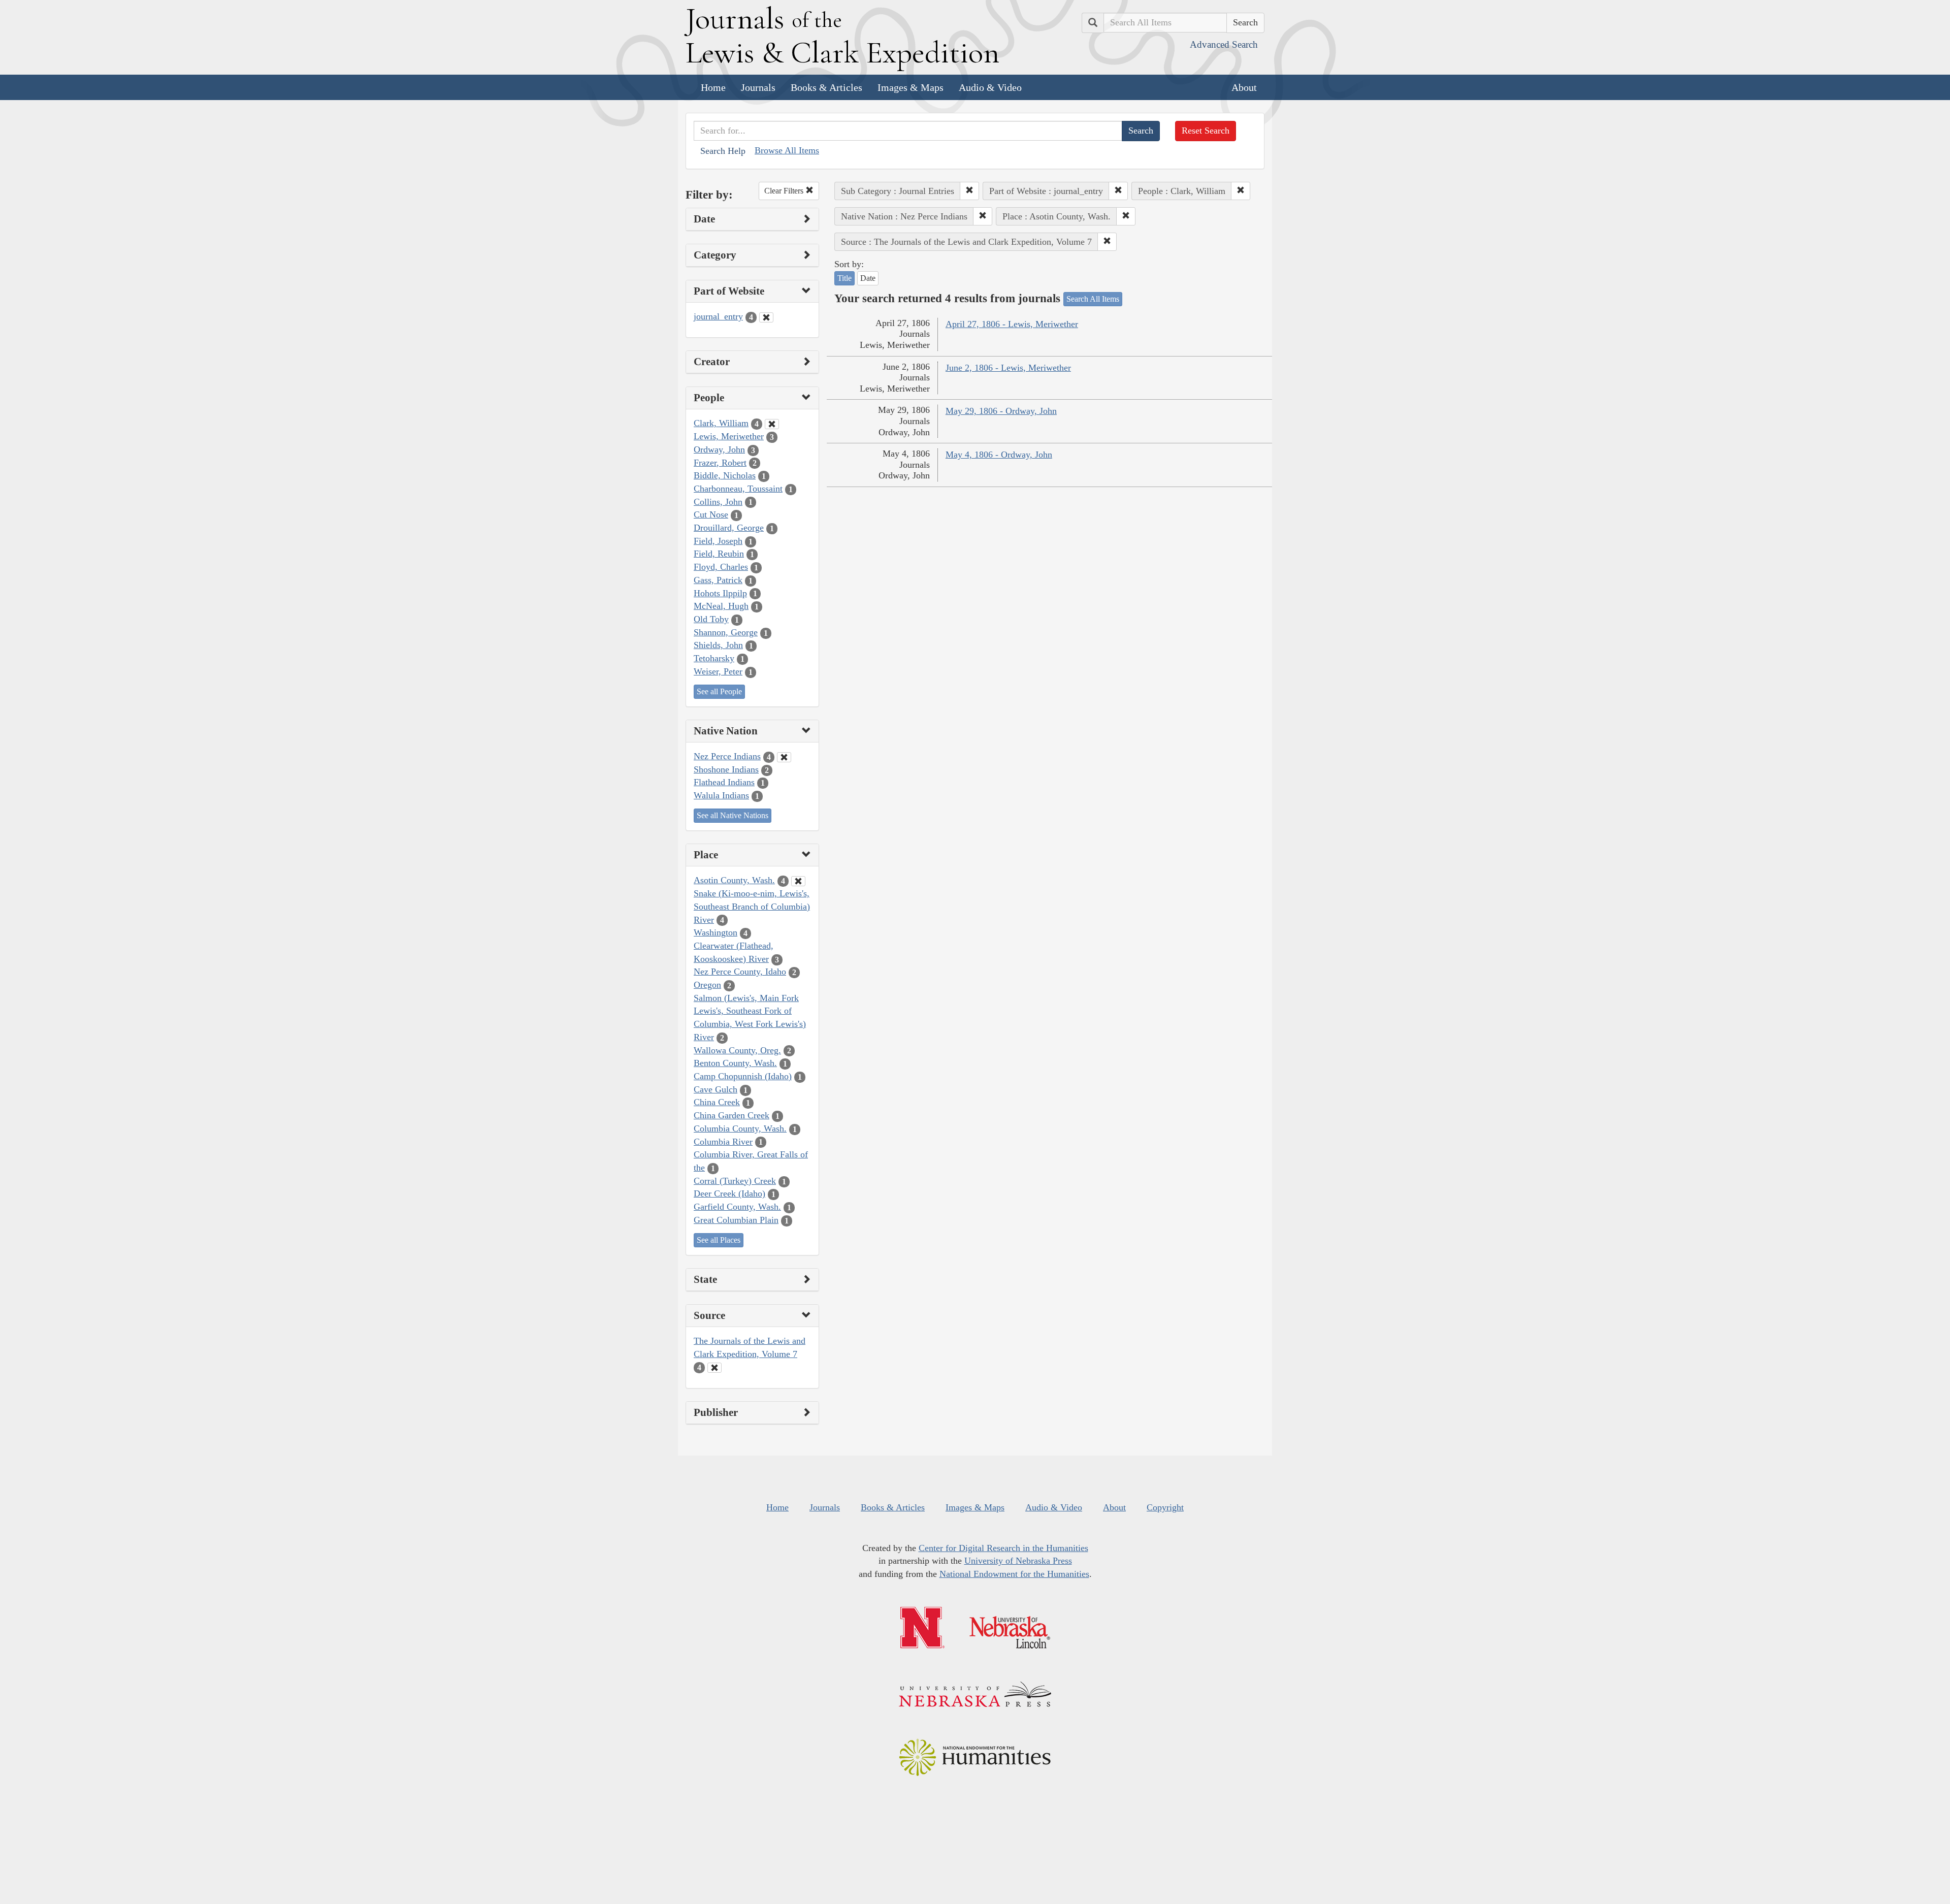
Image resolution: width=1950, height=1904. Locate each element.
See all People (719, 691)
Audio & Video (990, 87)
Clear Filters (785, 191)
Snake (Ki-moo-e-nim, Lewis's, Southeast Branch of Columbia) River (752, 906)
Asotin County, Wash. (734, 880)
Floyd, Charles (721, 567)
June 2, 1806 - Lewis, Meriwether (1008, 368)
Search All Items (1093, 299)
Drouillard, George (729, 528)
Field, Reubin (719, 554)
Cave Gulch (716, 1089)
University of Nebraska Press (1018, 1561)
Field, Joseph (718, 541)
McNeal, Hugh (721, 606)
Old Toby (711, 619)
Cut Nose (711, 514)
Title (844, 278)
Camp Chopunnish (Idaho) (743, 1076)
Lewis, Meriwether (729, 436)
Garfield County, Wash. (737, 1207)
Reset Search (1206, 131)
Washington (716, 932)
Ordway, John (719, 449)
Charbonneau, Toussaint (738, 489)
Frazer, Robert (720, 463)
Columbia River (723, 1142)
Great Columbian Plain (736, 1220)
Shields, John (718, 645)
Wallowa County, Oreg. (737, 1050)
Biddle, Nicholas (725, 475)
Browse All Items (787, 150)
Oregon (707, 985)
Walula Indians (721, 795)
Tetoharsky (714, 658)
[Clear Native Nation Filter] (784, 757)
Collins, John (718, 502)
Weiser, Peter (718, 671)
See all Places (719, 1240)
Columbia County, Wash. (740, 1128)
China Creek (717, 1102)
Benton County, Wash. (735, 1063)
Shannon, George (726, 632)
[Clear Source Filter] (714, 1368)
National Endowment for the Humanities (1014, 1574)
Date (868, 278)
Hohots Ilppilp (720, 593)
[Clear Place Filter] (798, 881)
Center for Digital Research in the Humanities (1003, 1548)
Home (713, 87)
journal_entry (718, 316)
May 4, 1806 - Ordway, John (999, 455)
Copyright (1165, 1507)
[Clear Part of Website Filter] (766, 317)
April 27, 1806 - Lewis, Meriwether (1012, 324)
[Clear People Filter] (772, 424)
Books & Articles (826, 87)
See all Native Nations (733, 815)
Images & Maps (911, 87)
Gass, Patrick (718, 580)
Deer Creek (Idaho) (729, 1193)
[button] (969, 191)
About (1244, 87)
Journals (758, 87)
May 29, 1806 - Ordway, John (1001, 411)
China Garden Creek (732, 1115)
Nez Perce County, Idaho (740, 972)
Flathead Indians (724, 782)
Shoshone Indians (726, 769)
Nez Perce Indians (727, 756)
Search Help (723, 151)
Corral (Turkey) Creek (735, 1181)
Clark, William (721, 423)
